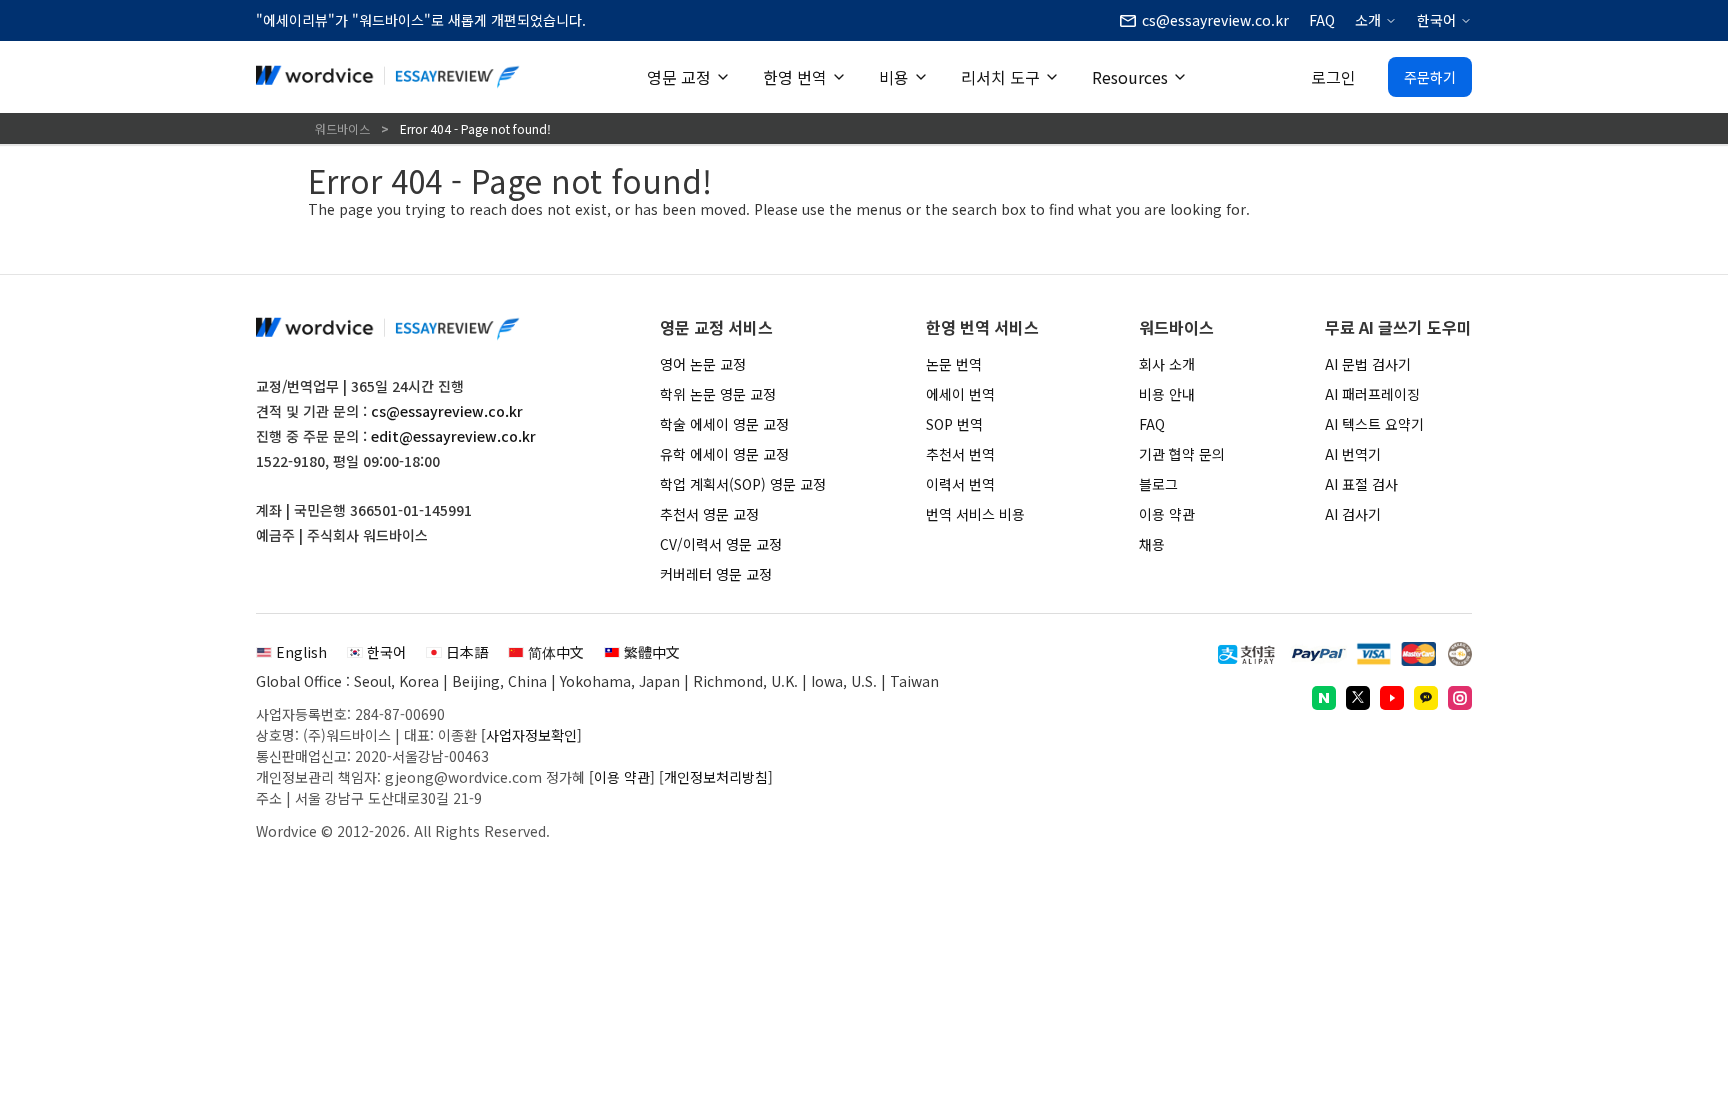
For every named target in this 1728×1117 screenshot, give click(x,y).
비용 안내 (1167, 394)
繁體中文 (652, 652)
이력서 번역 (960, 484)
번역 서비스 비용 (975, 514)
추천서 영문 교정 (709, 514)
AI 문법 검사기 (1368, 364)
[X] (1358, 698)
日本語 (467, 652)
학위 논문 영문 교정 (718, 394)
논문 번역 (954, 364)
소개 (1368, 20)
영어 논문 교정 (703, 364)
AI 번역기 (1353, 454)
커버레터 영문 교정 (716, 574)
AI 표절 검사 (1361, 484)
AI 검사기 (1353, 514)
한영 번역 (795, 77)
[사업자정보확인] (531, 735)
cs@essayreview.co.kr (447, 411)
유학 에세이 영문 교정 (724, 454)
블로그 (1158, 484)
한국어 (1436, 20)
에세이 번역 (960, 394)
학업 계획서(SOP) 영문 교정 (743, 484)
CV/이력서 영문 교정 (721, 544)
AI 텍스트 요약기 (1374, 424)
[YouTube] (1392, 698)
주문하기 (1430, 77)
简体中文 (556, 652)
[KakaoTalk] (1426, 698)
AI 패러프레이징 (1372, 394)
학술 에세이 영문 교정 (724, 424)
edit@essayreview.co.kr (453, 436)
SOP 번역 (954, 424)
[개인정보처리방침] (716, 777)
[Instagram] (1460, 698)
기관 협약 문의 (1182, 454)
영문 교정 (679, 77)
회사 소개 (1167, 364)
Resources (1130, 77)
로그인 (1333, 77)
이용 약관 (1167, 514)
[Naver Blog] (1324, 698)
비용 (894, 77)
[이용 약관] (622, 777)
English (301, 652)
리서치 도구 (1000, 77)
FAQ (1322, 20)
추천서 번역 (960, 454)
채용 (1152, 544)
